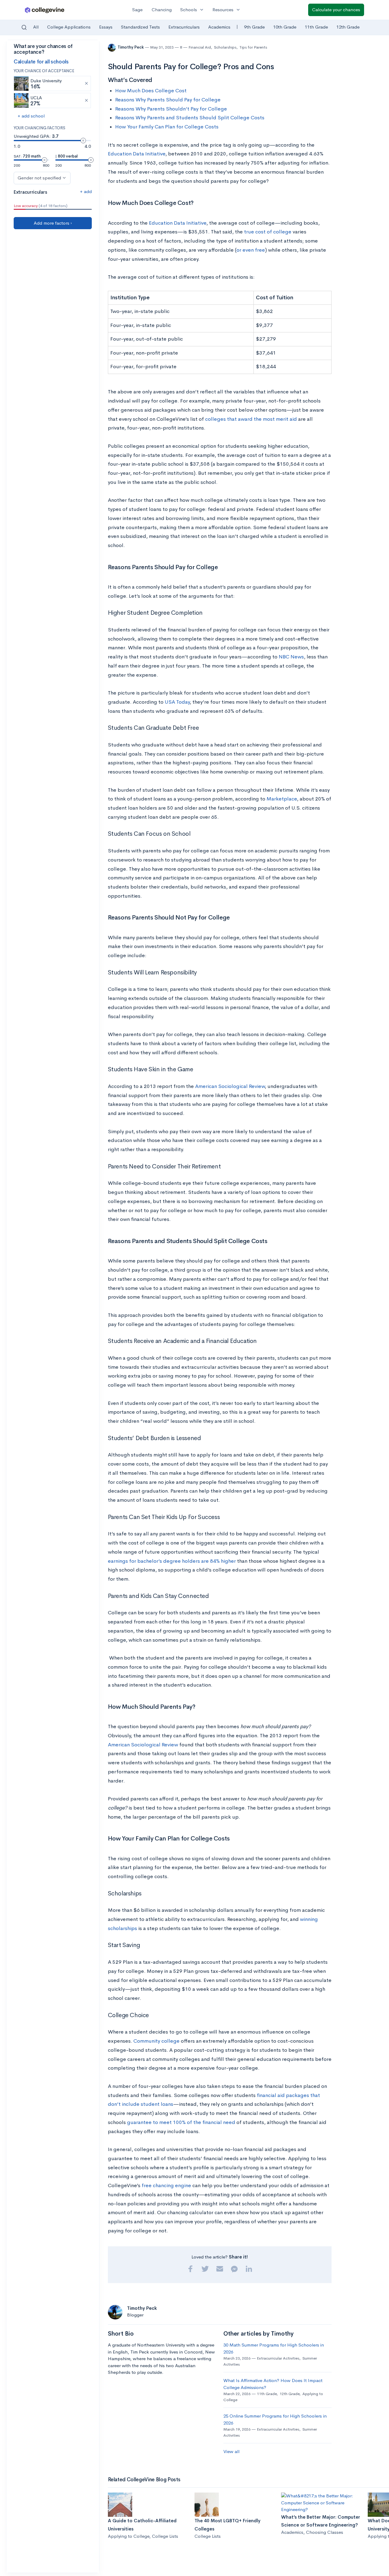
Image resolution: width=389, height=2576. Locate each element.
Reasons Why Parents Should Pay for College (168, 100)
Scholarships (225, 47)
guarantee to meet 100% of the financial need (181, 2122)
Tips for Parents (253, 47)
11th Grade (316, 27)
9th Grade (254, 27)
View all (231, 2451)
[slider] (83, 141)
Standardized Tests (140, 27)
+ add (86, 191)
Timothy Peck (131, 47)
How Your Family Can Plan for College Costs (167, 127)
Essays (106, 27)
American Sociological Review (230, 1086)
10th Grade (285, 27)
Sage (137, 10)
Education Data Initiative (137, 154)
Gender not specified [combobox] (39, 178)
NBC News (291, 657)
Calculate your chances (336, 10)
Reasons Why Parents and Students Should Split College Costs (190, 118)
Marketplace (282, 799)
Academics (219, 27)
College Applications (69, 27)
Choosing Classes (325, 2532)
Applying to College (129, 2536)
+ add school (31, 116)
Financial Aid (200, 47)
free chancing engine (166, 2185)
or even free (251, 250)
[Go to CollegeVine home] (45, 10)
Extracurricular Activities (278, 2358)
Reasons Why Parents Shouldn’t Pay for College (171, 109)
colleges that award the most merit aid (251, 419)
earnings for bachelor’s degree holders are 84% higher (172, 1561)
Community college (157, 2041)
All (36, 27)
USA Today (177, 702)
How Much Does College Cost (151, 91)
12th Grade (348, 27)
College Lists (165, 2536)
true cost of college (268, 232)
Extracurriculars (184, 27)
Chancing (162, 10)
